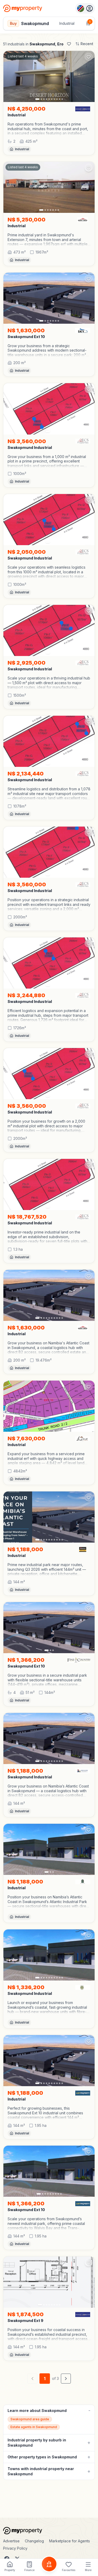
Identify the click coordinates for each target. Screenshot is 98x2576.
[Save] (69, 44)
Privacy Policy (15, 2548)
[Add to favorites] (89, 57)
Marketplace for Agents (70, 2541)
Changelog (34, 2541)
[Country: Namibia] (85, 8)
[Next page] (66, 2379)
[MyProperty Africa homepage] (49, 2531)
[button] (49, 129)
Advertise (11, 2541)
